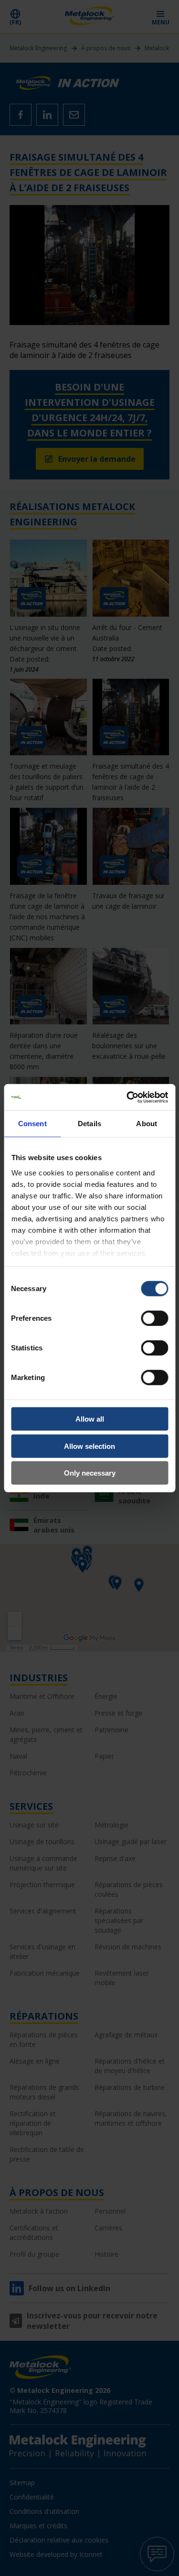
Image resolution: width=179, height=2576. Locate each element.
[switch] (154, 1318)
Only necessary (90, 1473)
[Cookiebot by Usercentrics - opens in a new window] (127, 1097)
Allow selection (89, 1446)
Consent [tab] (32, 1124)
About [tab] (147, 1124)
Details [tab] (89, 1124)
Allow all (90, 1419)
